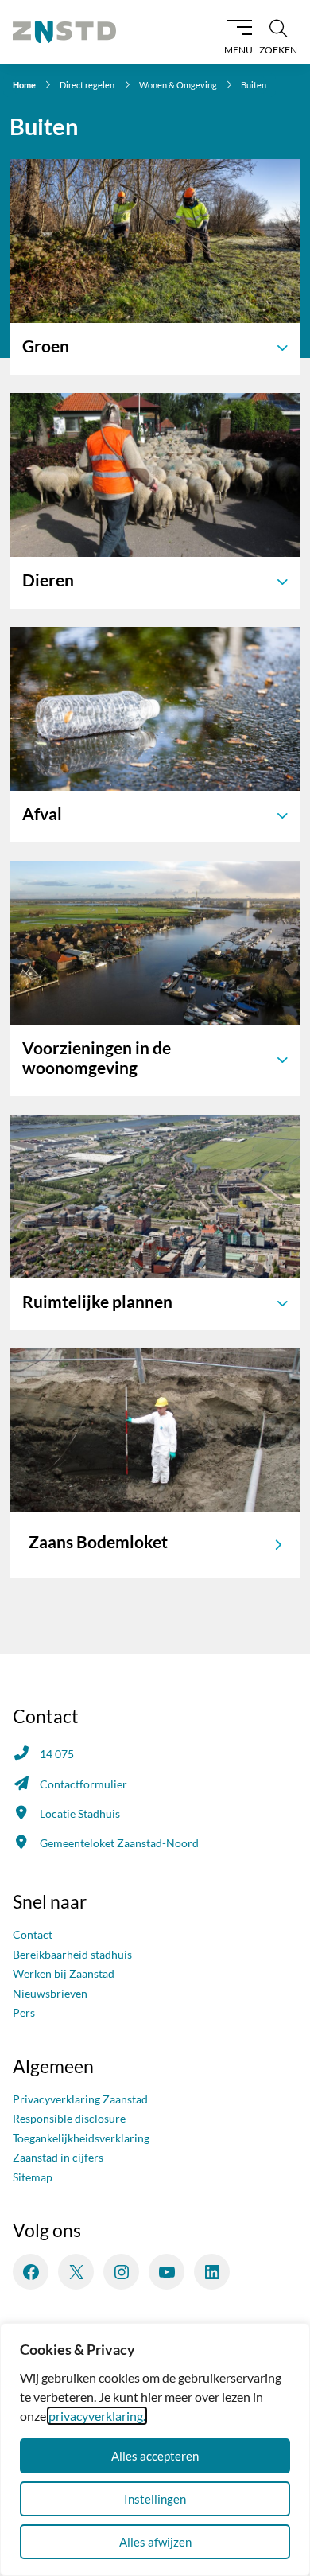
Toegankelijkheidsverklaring (81, 2138)
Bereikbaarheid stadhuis (72, 1954)
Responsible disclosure (69, 2118)
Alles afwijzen (155, 2542)
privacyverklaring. (97, 2416)
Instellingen (155, 2499)
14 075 (57, 1754)
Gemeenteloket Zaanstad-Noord (119, 1843)
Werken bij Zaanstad (64, 1973)
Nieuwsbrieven (50, 1993)
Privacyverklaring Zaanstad (80, 2099)
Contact (33, 1934)
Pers (24, 2012)
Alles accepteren (155, 2456)
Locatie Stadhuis (80, 1813)
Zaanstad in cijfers (58, 2157)
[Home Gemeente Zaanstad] (64, 32)
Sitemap (33, 2177)
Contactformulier (83, 1784)
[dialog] (155, 2450)
